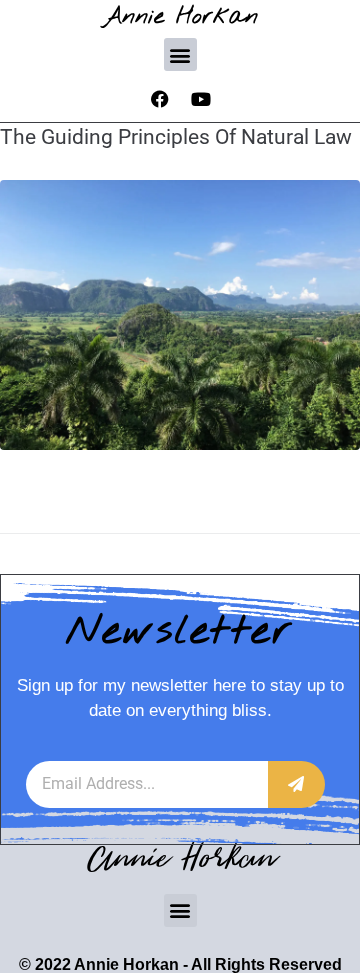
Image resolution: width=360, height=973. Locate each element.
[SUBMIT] (296, 784)
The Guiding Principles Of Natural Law (176, 137)
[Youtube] (201, 99)
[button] (180, 54)
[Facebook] (160, 99)
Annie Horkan (180, 16)
